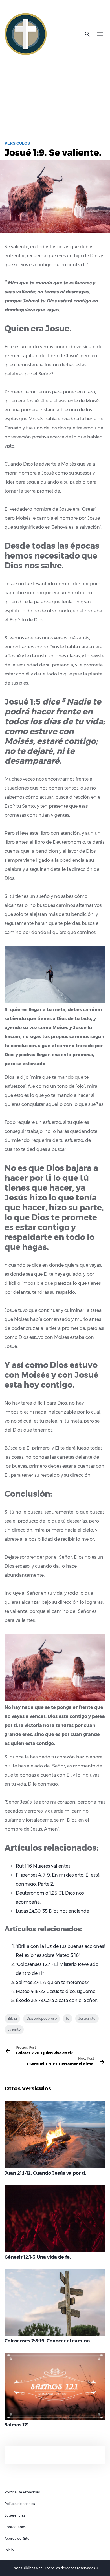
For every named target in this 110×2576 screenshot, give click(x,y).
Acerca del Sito (17, 2538)
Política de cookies (20, 2504)
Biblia (12, 2018)
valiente (14, 2029)
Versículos (17, 143)
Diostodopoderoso (42, 2018)
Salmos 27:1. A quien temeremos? (52, 1982)
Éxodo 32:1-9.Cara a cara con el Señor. (57, 2000)
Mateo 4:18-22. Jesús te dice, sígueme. (56, 1991)
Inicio (9, 2550)
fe (68, 2018)
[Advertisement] (55, 95)
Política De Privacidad (22, 2492)
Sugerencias (15, 2515)
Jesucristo (87, 2018)
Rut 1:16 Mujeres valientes (43, 1866)
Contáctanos (15, 2527)
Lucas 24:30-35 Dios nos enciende (52, 1911)
